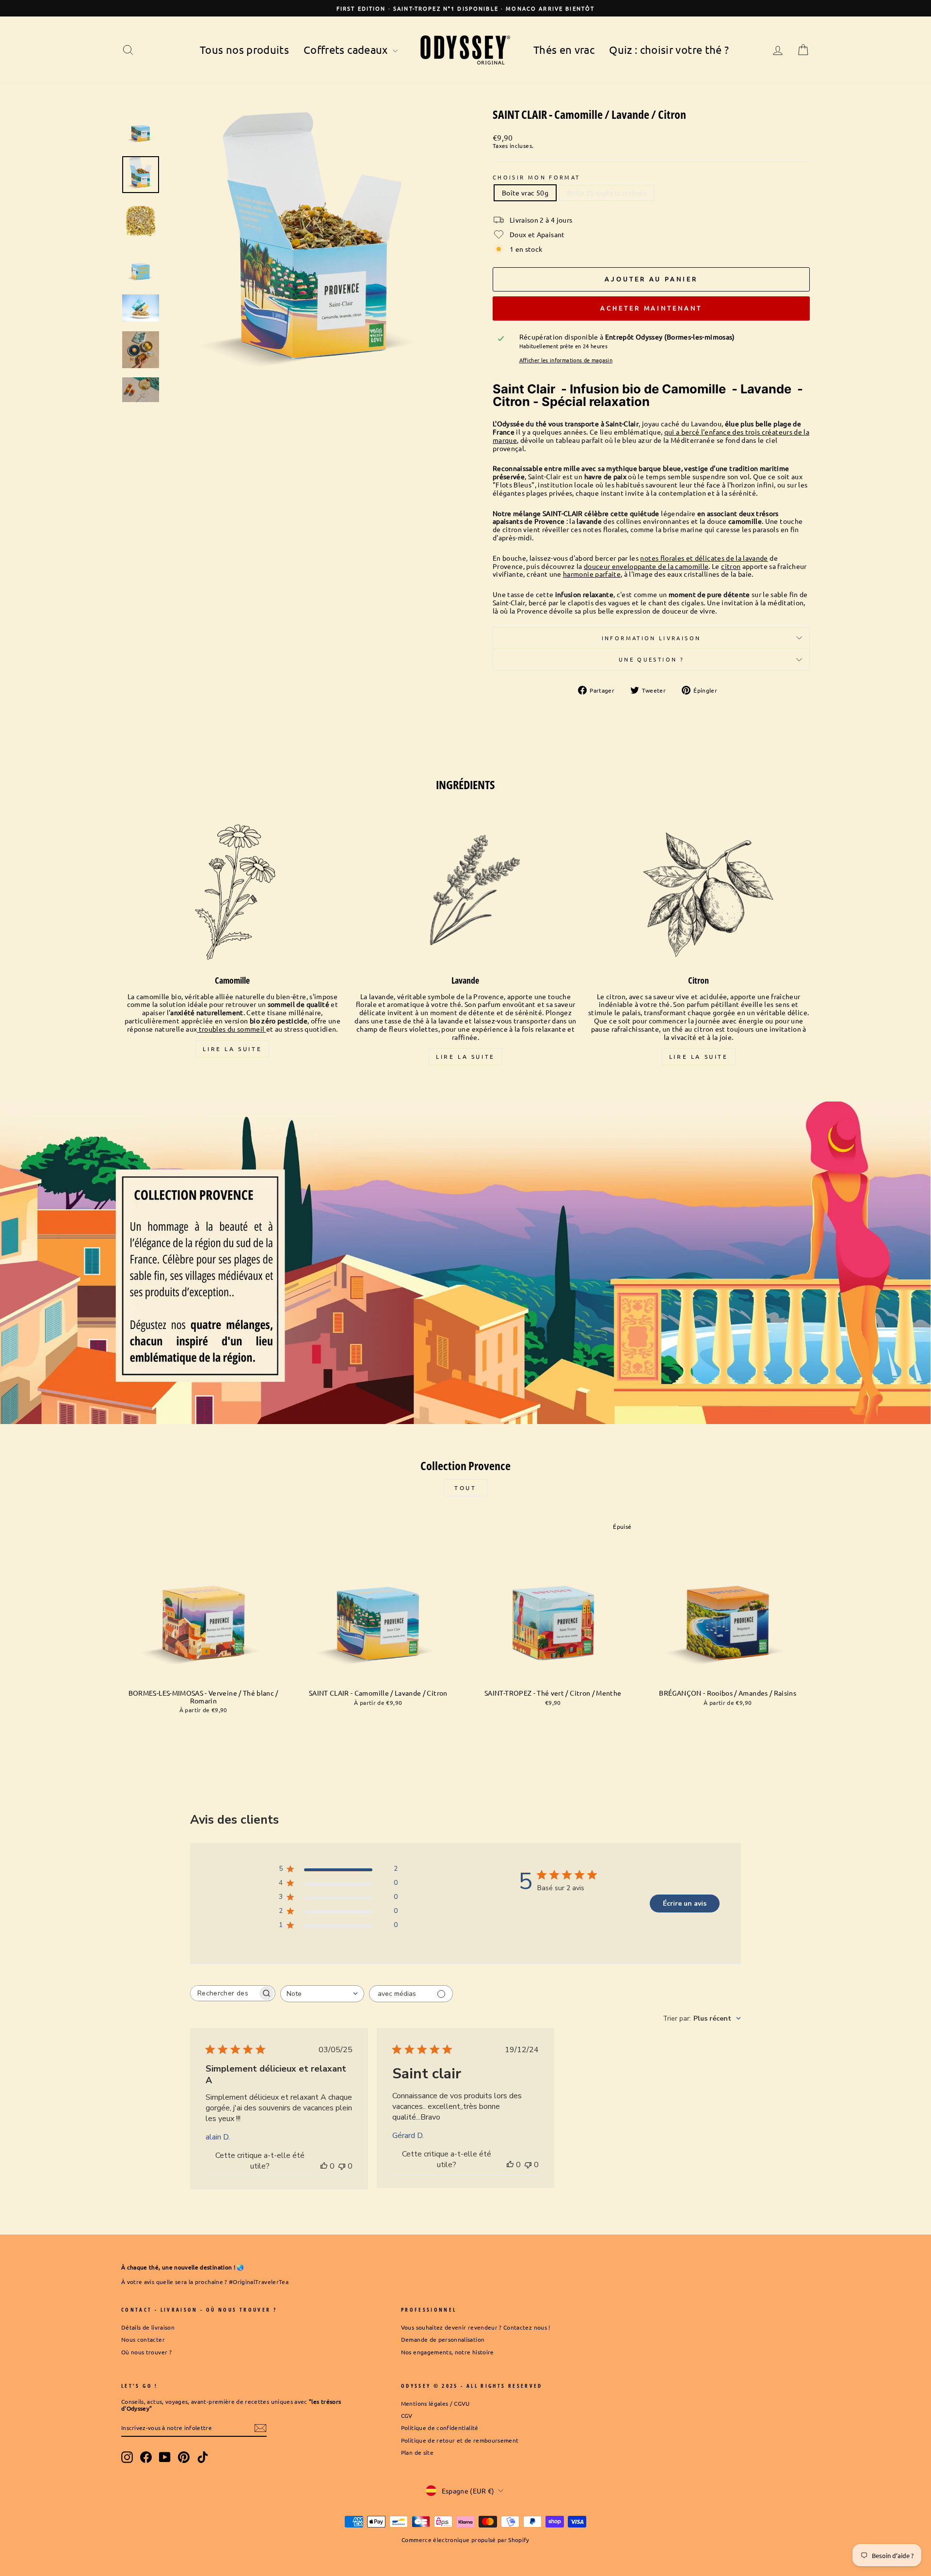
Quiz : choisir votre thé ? (669, 49)
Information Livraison (651, 638)
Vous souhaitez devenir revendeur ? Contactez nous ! (476, 2327)
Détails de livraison (148, 2327)
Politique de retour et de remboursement (460, 2440)
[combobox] (322, 1994)
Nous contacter (143, 2339)
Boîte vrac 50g (525, 193)
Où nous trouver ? (146, 2352)
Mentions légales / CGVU (435, 2403)
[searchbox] (224, 1993)
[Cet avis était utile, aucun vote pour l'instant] (324, 2166)
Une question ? (651, 659)
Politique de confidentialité (440, 2428)
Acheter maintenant (651, 308)
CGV (407, 2415)
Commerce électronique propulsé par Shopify (465, 2540)
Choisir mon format (536, 177)
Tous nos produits (244, 49)
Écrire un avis (685, 1904)
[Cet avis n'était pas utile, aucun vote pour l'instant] (342, 2166)
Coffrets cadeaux (347, 49)
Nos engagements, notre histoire (448, 2352)
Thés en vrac (564, 49)
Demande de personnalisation (443, 2339)
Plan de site (417, 2452)
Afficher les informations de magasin (566, 360)
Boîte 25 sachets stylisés (607, 193)
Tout (465, 1488)
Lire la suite (232, 1049)
